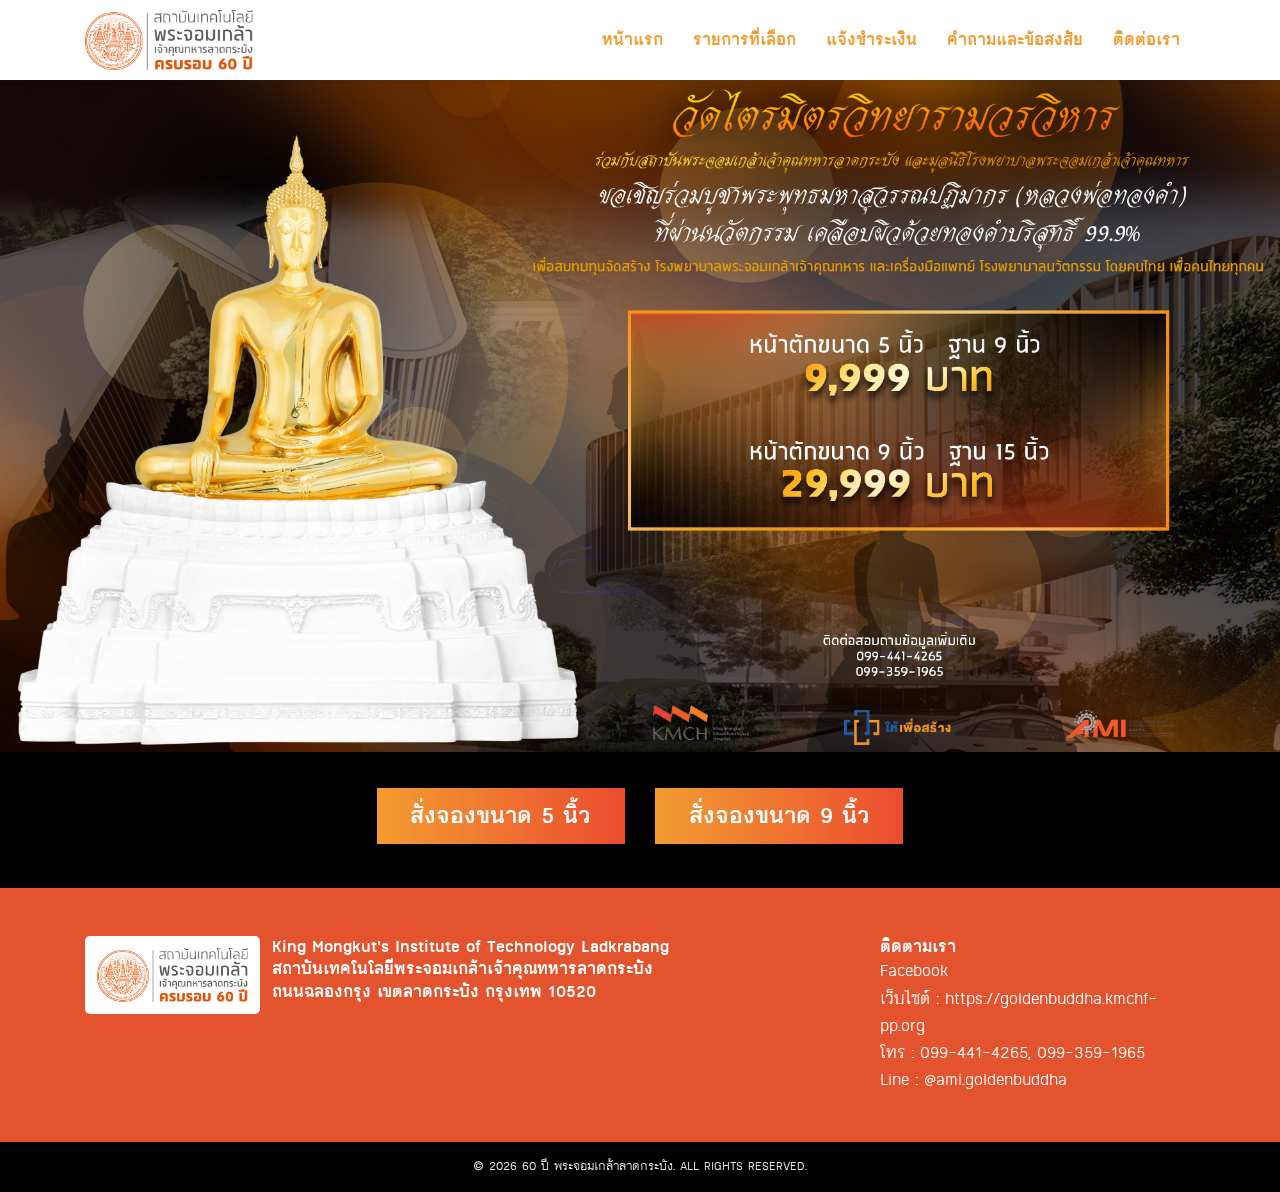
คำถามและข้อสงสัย (1015, 40)
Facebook (914, 971)
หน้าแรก (632, 40)
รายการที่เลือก (744, 40)
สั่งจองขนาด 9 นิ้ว (779, 816)
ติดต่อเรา (1146, 40)
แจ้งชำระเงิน (871, 40)
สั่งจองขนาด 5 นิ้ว (500, 816)
